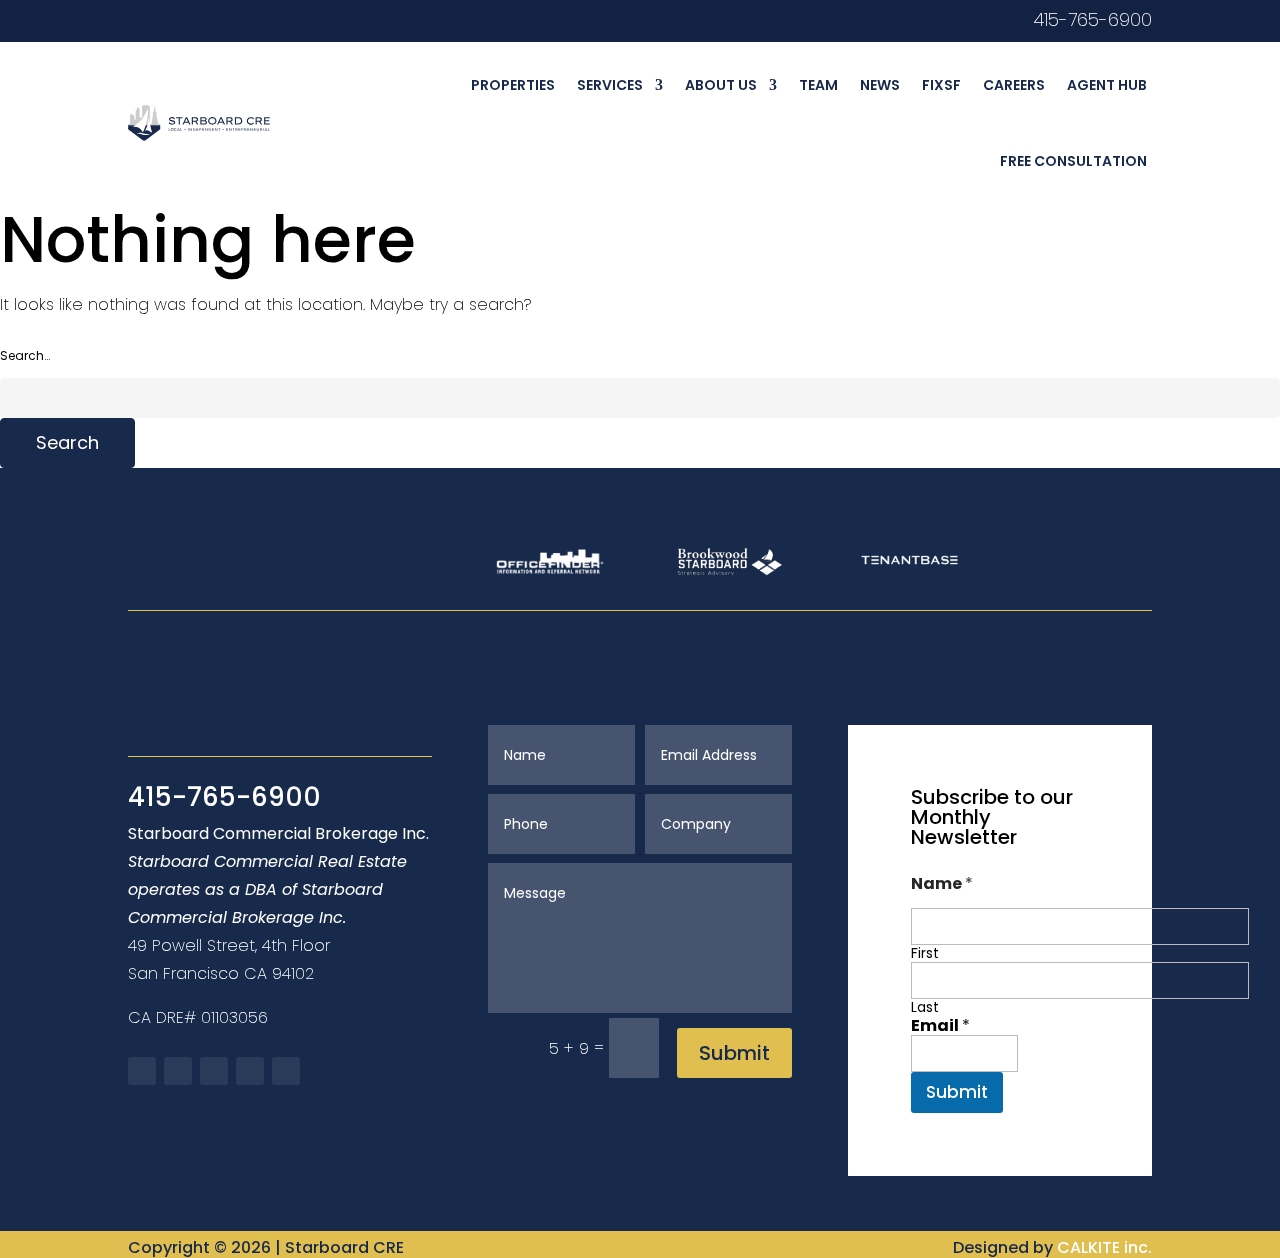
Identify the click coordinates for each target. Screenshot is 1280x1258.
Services (610, 85)
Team (818, 85)
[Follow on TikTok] (250, 20)
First (925, 953)
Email (940, 1025)
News (880, 85)
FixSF (941, 85)
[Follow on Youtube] (142, 20)
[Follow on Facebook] (142, 1071)
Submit (734, 1053)
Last (925, 1007)
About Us (721, 85)
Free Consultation (1073, 161)
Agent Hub (1107, 85)
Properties (513, 85)
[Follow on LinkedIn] (214, 20)
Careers (1014, 85)
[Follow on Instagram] (178, 20)
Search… (25, 355)
